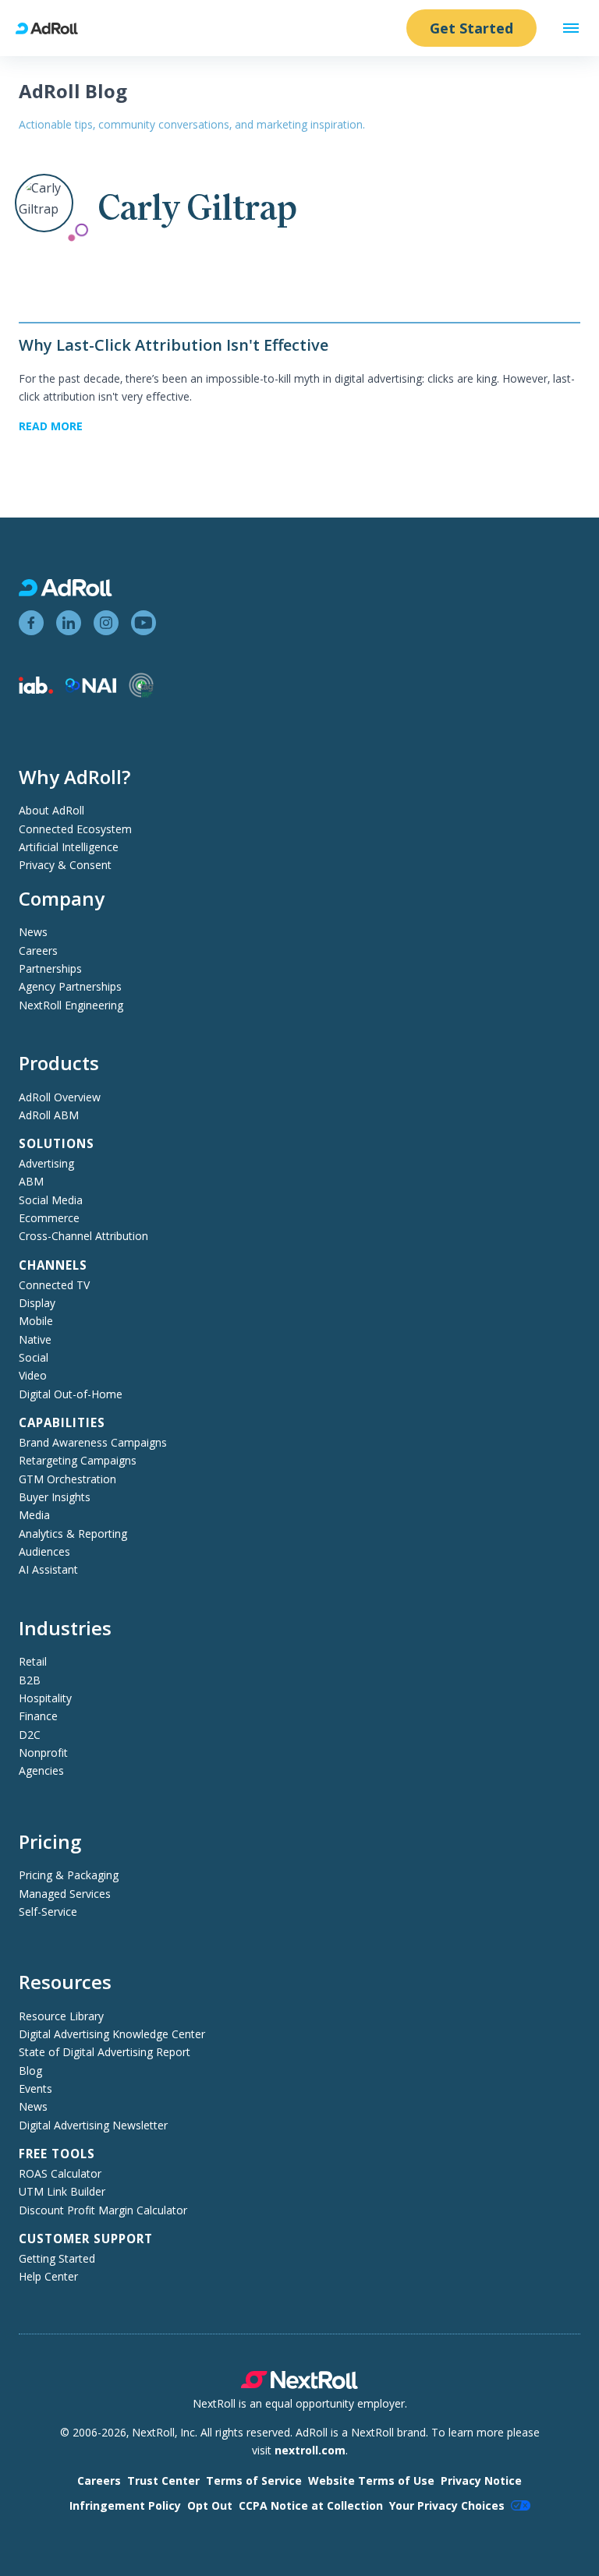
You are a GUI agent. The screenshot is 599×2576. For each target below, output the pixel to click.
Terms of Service (254, 2481)
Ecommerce (49, 1218)
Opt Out (210, 2505)
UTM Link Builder (62, 2191)
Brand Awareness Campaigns (93, 1442)
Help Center (48, 2276)
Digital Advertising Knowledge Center (112, 2034)
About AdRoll (51, 810)
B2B (30, 1680)
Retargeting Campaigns (78, 1460)
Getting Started (57, 2258)
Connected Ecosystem (75, 829)
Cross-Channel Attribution (83, 1236)
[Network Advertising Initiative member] (91, 689)
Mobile (36, 1321)
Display (37, 1303)
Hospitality (45, 1698)
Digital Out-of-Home (71, 1394)
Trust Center (163, 2481)
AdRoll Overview (60, 1097)
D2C (30, 1735)
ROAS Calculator (60, 2173)
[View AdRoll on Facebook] (31, 623)
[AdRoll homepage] (53, 28)
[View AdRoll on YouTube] (144, 623)
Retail (33, 1661)
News (33, 932)
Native (35, 1339)
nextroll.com (310, 2450)
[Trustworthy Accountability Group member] (141, 693)
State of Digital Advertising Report (105, 2052)
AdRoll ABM (49, 1115)
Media (34, 1515)
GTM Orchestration (67, 1479)
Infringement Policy (125, 2505)
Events (35, 2088)
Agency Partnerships (70, 986)
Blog (30, 2071)
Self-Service (48, 1912)
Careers (38, 951)
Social (34, 1357)
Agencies (41, 1770)
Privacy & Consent (65, 865)
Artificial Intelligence (69, 847)
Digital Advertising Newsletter (93, 2125)
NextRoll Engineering (71, 1005)
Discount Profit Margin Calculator (103, 2210)
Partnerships (50, 968)
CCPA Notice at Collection (311, 2505)
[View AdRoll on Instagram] (106, 623)
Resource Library (61, 2016)
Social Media (51, 1200)
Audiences (44, 1551)
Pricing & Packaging (69, 1875)
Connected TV (54, 1285)
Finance (38, 1716)
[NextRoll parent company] (299, 2385)
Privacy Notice (481, 2481)
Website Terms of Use (371, 2481)
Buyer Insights (55, 1497)
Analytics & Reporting (73, 1534)
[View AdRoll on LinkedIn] (69, 623)
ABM (31, 1181)
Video (33, 1375)
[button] (571, 28)
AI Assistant (48, 1569)
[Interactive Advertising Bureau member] (36, 689)
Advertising (46, 1163)
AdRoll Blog (73, 91)
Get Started (471, 28)
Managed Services (65, 1894)
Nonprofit (43, 1753)
